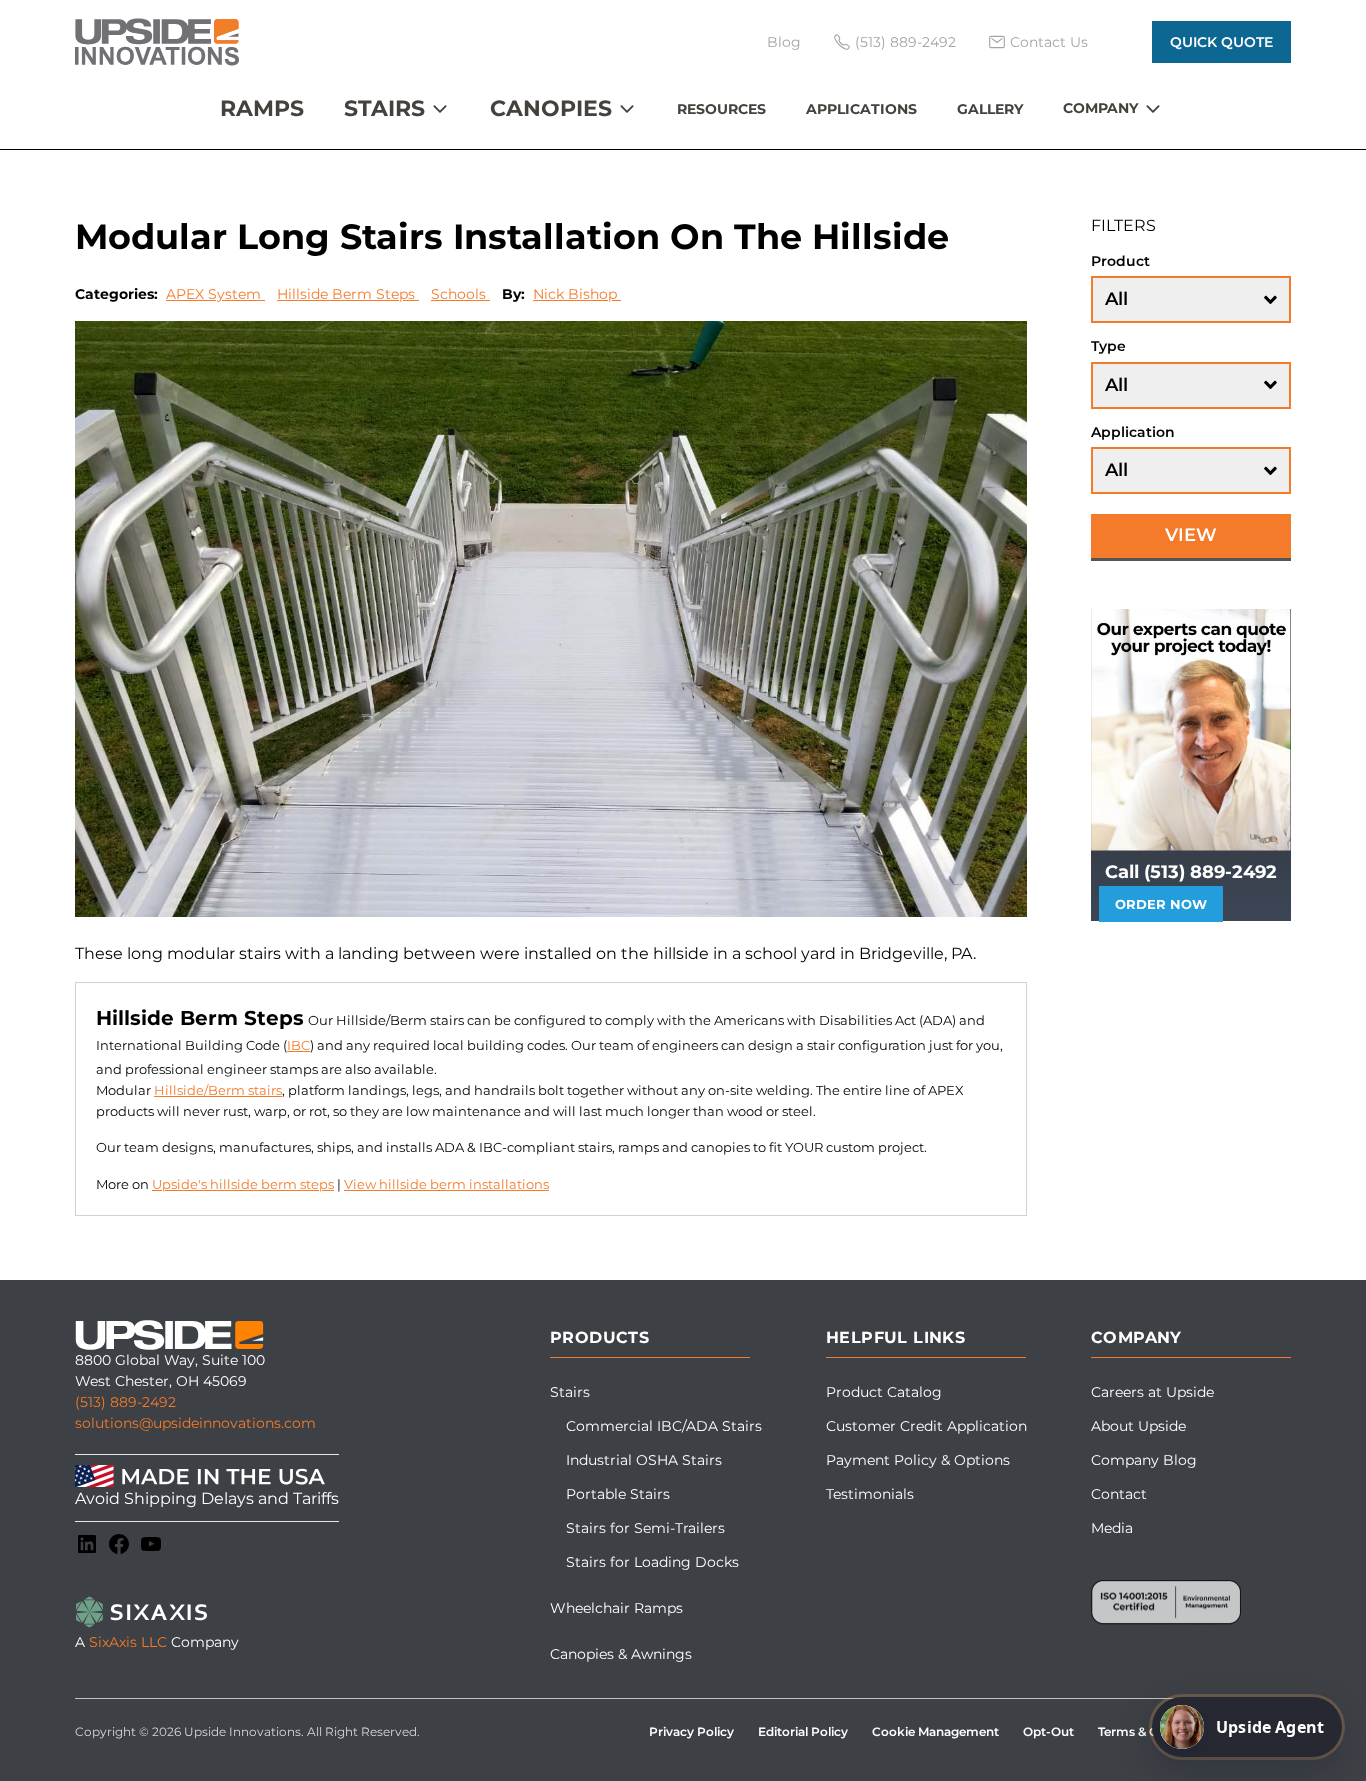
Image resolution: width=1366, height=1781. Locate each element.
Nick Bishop (577, 294)
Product (1120, 261)
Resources (721, 109)
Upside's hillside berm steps (243, 1184)
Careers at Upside (1152, 1392)
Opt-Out (1048, 1731)
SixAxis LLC (128, 1642)
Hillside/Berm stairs (218, 1090)
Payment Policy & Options (918, 1460)
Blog (784, 42)
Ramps (262, 108)
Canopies (551, 108)
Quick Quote (1221, 42)
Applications (861, 109)
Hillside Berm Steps (348, 294)
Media (1112, 1528)
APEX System (215, 294)
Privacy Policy (691, 1731)
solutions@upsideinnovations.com (195, 1423)
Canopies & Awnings (621, 1654)
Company (1100, 108)
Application (1133, 432)
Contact (1119, 1494)
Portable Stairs (618, 1494)
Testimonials (870, 1494)
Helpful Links (895, 1337)
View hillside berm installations (446, 1184)
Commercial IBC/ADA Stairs (664, 1426)
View (1191, 536)
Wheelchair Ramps (616, 1608)
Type (1108, 346)
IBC (298, 1045)
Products (599, 1337)
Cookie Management (935, 1731)
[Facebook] (119, 1544)
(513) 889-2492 (125, 1402)
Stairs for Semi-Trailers (645, 1528)
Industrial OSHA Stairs (644, 1460)
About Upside (1138, 1426)
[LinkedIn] (87, 1544)
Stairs (384, 108)
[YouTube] (151, 1544)
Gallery (990, 109)
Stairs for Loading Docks (652, 1562)
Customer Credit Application (926, 1426)
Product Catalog (884, 1392)
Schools (460, 294)
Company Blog (1144, 1460)
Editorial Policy (803, 1731)
